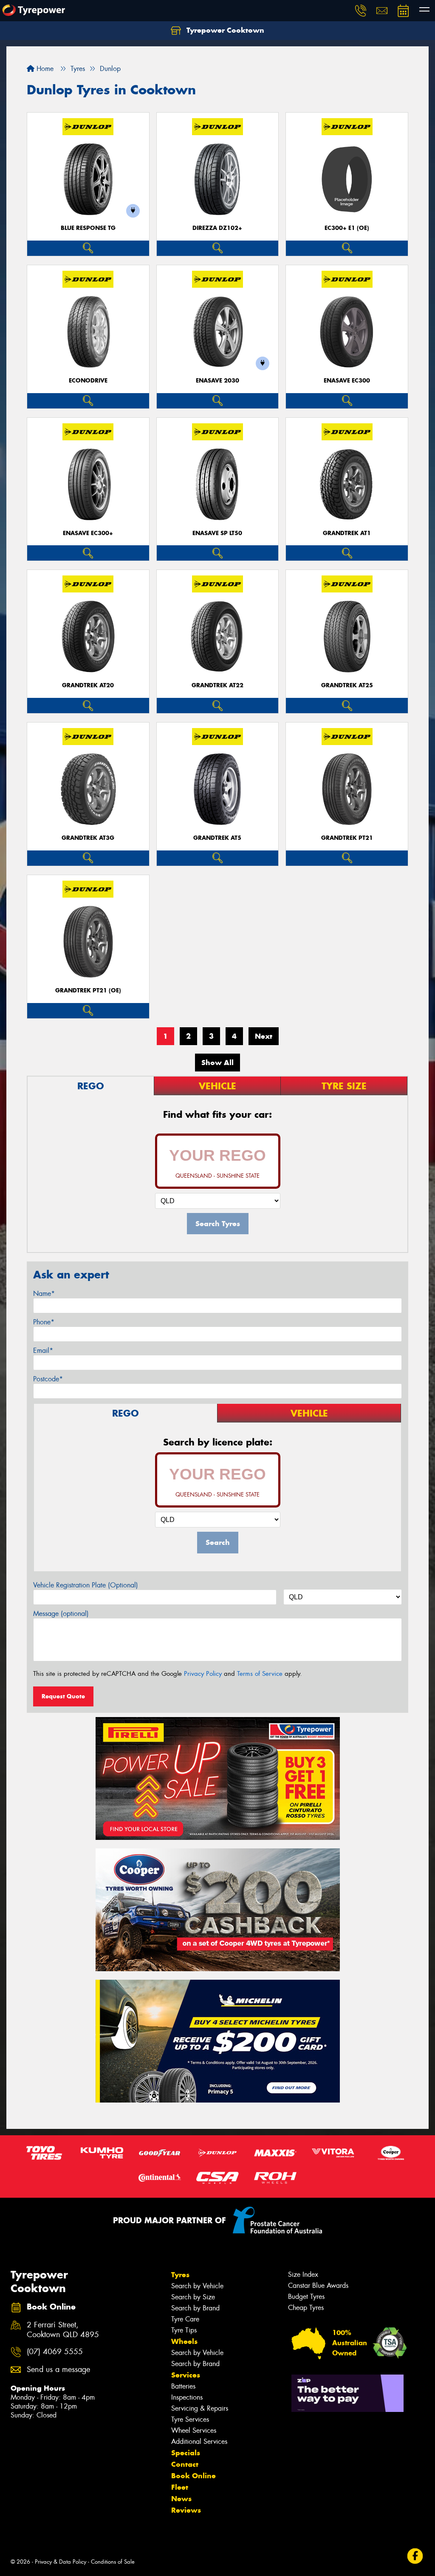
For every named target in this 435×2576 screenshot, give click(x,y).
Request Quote (63, 1696)
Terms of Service (260, 1674)
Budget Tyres (306, 2297)
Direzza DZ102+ (217, 228)
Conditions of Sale (113, 2562)
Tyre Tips (184, 2330)
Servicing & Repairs (200, 2408)
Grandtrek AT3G (88, 838)
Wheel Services (194, 2430)
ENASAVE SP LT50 (217, 533)
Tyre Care (185, 2319)
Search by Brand (195, 2308)
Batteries (183, 2386)
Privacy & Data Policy (61, 2562)
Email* (43, 1350)
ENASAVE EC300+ (88, 533)
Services (186, 2375)
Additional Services (199, 2441)
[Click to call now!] (361, 11)
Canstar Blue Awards (318, 2286)
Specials (186, 2453)
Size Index (303, 2274)
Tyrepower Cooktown (224, 30)
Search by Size (193, 2297)
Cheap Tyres (306, 2308)
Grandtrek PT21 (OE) (88, 990)
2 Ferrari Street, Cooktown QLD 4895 (63, 2330)
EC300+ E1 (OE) (347, 228)
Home (44, 69)
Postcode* (48, 1379)
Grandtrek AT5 (217, 838)
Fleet (180, 2487)
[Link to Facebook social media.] (415, 2556)
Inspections (187, 2397)
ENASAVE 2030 (217, 381)
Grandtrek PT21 (347, 838)
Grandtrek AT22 (217, 685)
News (181, 2499)
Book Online (193, 2476)
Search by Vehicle (197, 2286)
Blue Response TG (88, 228)
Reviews (186, 2510)
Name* (44, 1294)
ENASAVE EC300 (347, 381)
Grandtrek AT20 (88, 685)
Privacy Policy (203, 1674)
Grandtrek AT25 (347, 685)
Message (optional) (61, 1614)
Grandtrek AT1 (347, 533)
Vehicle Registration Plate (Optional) (86, 1585)
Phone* (44, 1322)
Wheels (184, 2341)
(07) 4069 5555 (55, 2352)
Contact (185, 2464)
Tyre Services (190, 2419)
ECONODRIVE (88, 381)
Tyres (180, 2275)
